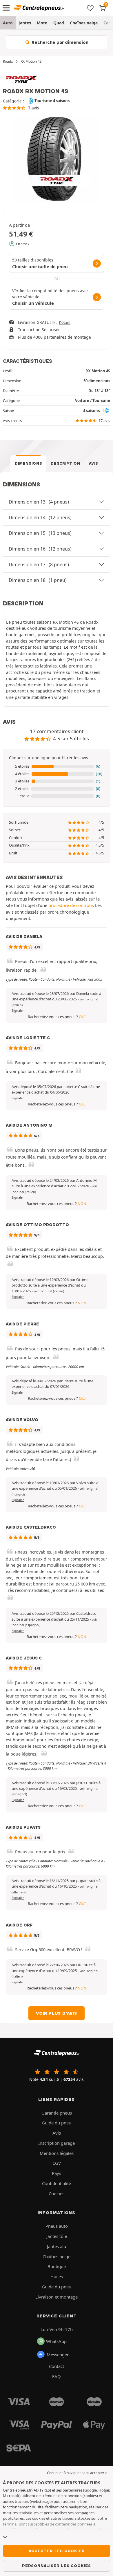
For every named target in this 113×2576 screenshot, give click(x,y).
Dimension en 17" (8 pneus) (39, 564)
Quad (59, 23)
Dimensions (29, 463)
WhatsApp (56, 2341)
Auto (8, 23)
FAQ (57, 2376)
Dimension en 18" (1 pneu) (38, 580)
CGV (57, 2163)
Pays (57, 2173)
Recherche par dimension (59, 42)
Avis (94, 463)
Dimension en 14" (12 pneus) (40, 517)
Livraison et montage (57, 2297)
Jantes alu (57, 2246)
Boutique (57, 2266)
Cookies (57, 2193)
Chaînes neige (84, 23)
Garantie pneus (57, 2113)
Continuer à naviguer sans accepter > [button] (77, 2473)
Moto (42, 23)
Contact (57, 2366)
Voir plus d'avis (57, 2013)
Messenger (58, 2355)
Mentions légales (57, 2153)
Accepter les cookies (57, 2551)
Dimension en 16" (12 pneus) (40, 549)
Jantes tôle (57, 2236)
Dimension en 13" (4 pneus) (39, 502)
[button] (57, 766)
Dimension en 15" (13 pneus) (40, 533)
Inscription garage (57, 2143)
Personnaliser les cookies (57, 2566)
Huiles (57, 2276)
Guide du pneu (57, 2123)
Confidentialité (57, 2183)
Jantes (25, 23)
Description (65, 463)
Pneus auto (57, 2226)
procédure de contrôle (71, 905)
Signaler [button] (18, 1011)
